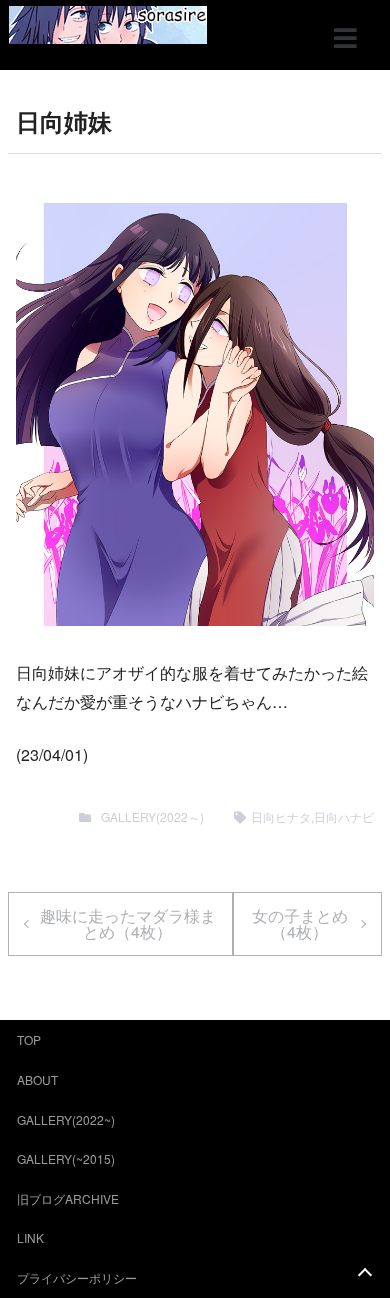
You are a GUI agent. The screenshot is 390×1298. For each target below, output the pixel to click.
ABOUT (37, 1079)
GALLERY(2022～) (152, 816)
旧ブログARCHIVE (68, 1198)
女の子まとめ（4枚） (300, 923)
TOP (29, 1039)
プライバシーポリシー (77, 1277)
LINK (30, 1237)
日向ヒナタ (281, 816)
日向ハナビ (344, 816)
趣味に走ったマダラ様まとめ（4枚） (128, 923)
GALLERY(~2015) (66, 1158)
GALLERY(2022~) (66, 1119)
